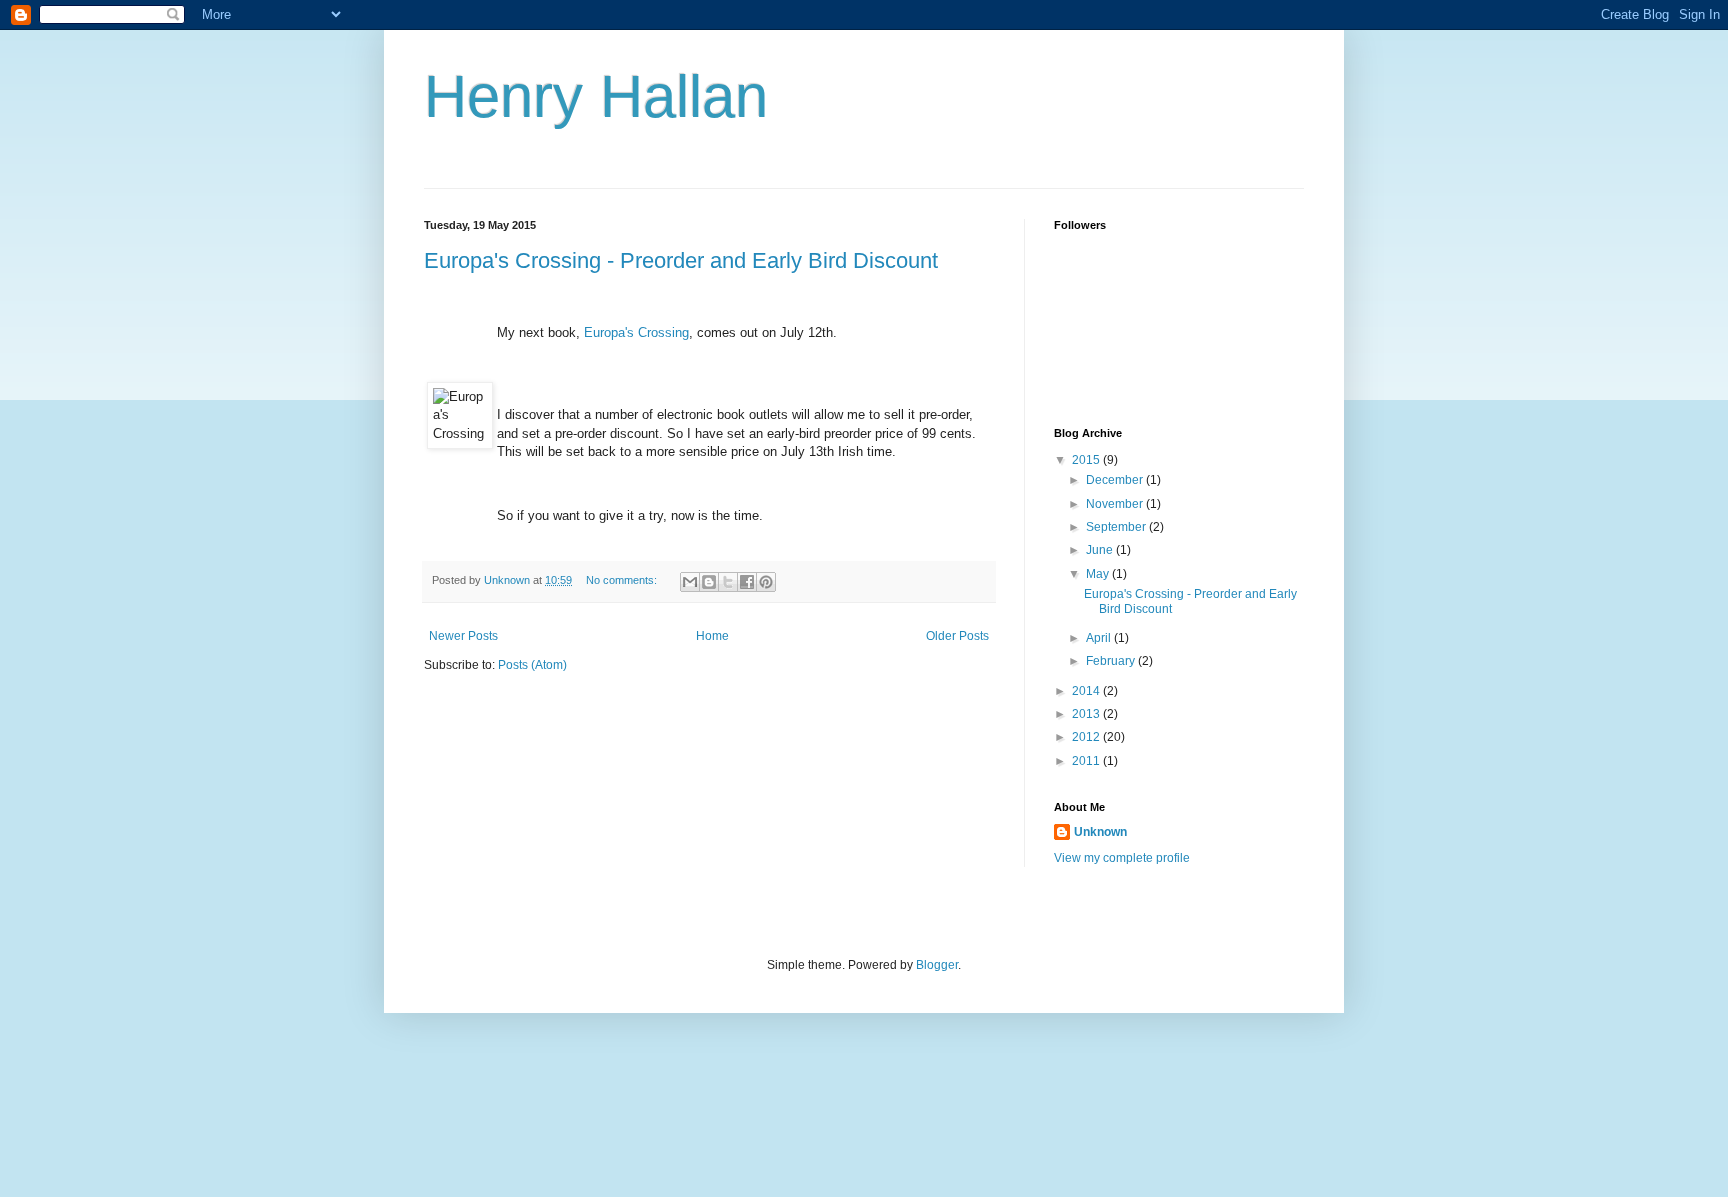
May (1099, 574)
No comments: (623, 580)
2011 (1087, 761)
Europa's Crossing (636, 332)
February (1112, 661)
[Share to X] (728, 582)
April (1100, 638)
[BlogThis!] (709, 582)
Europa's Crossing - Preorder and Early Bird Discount (681, 260)
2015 (1087, 460)
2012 (1087, 737)
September (1117, 527)
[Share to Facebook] (747, 582)
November (1116, 504)
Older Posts (957, 636)
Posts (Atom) (532, 665)
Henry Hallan (596, 96)
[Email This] (690, 582)
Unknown (1100, 832)
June (1101, 550)
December (1116, 480)
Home (712, 636)
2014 (1087, 691)
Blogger (937, 965)
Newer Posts (463, 636)
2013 (1087, 714)
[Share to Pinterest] (766, 582)
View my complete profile (1122, 858)
